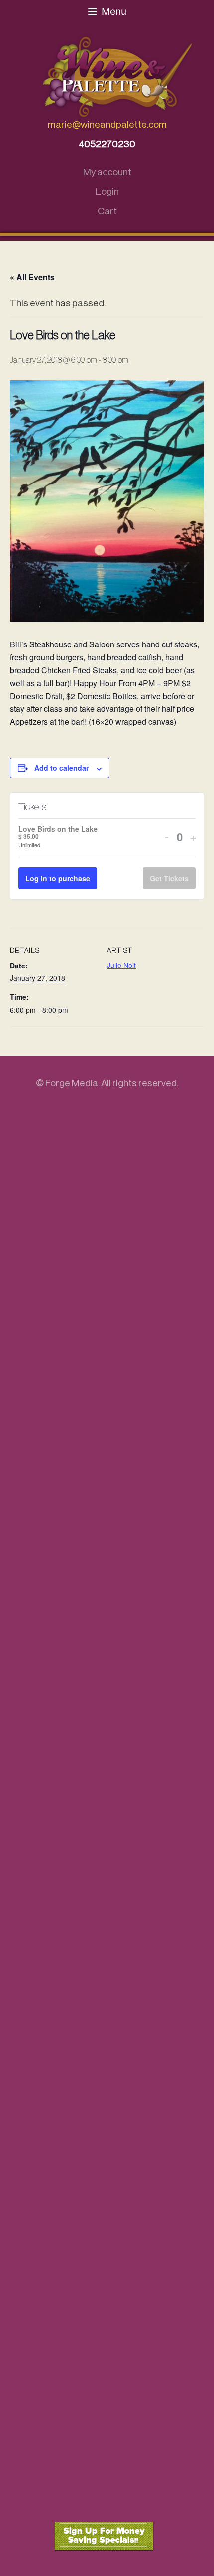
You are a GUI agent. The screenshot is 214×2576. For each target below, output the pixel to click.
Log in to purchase (58, 878)
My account (107, 172)
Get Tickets (169, 878)
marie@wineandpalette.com (107, 124)
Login (107, 192)
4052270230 (107, 144)
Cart (107, 211)
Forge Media (72, 1083)
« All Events (32, 277)
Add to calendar (61, 768)
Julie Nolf (121, 965)
